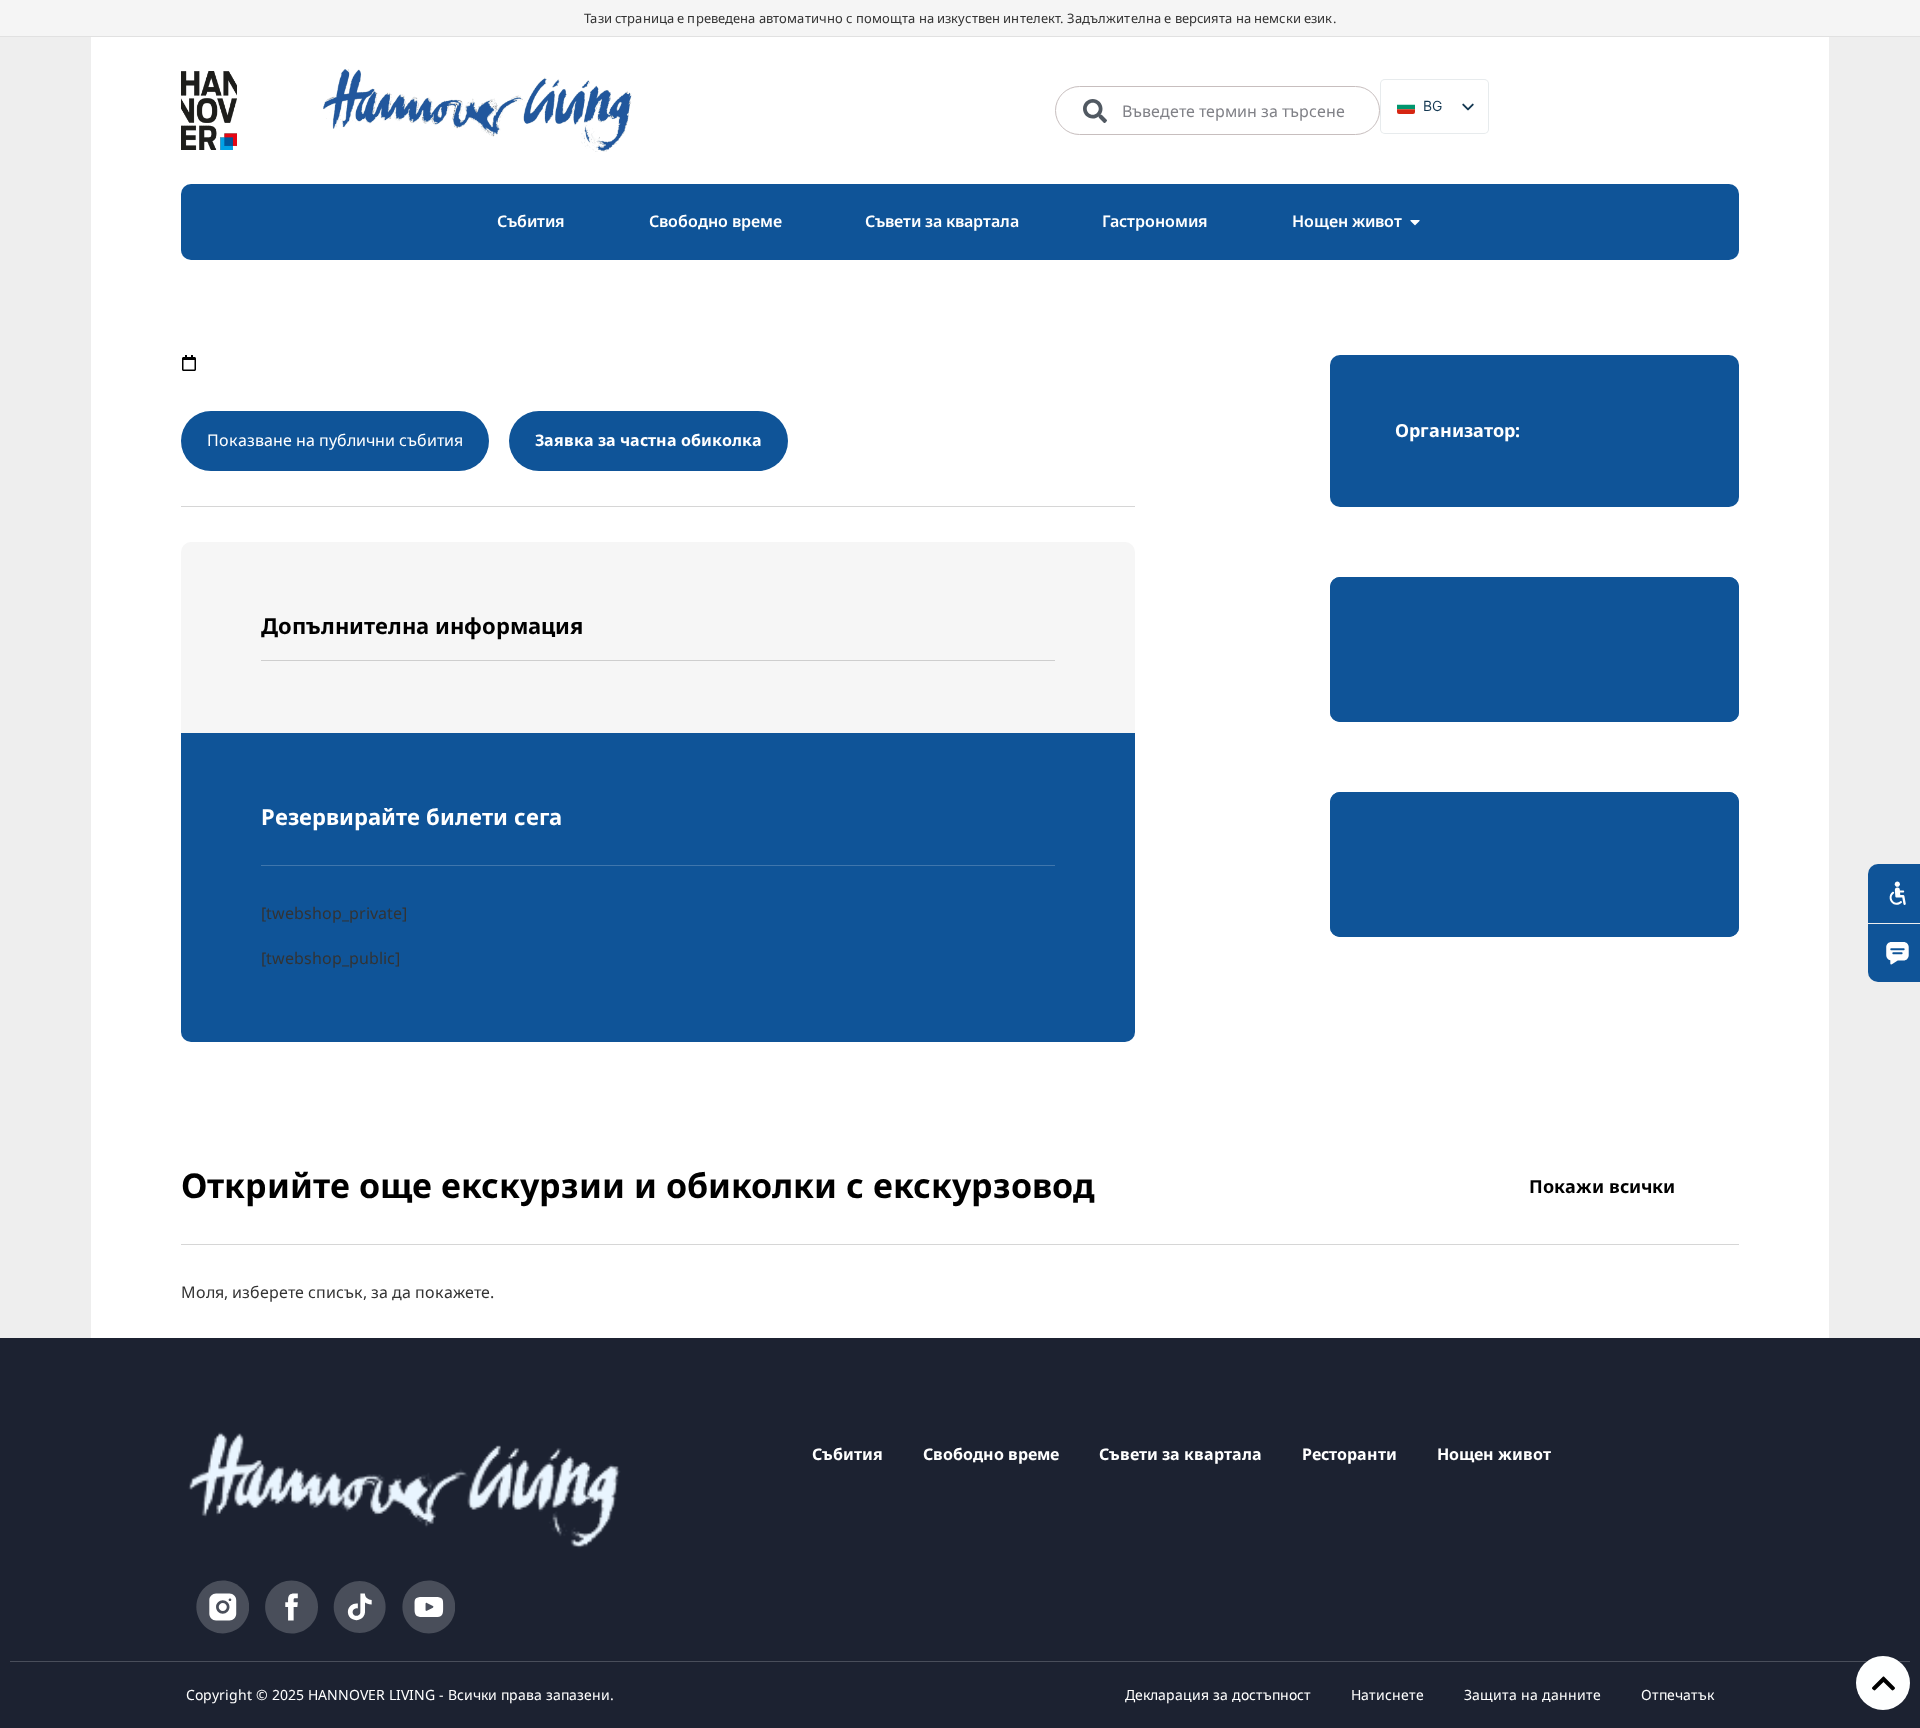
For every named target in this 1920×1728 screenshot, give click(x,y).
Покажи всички (1602, 1186)
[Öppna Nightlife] (1415, 222)
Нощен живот (1494, 1454)
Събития (847, 1454)
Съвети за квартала (1180, 1454)
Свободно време (991, 1454)
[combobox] (1217, 111)
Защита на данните (1532, 1694)
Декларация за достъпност (1218, 1694)
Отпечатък (1677, 1694)
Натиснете (1387, 1694)
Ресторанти (1349, 1454)
